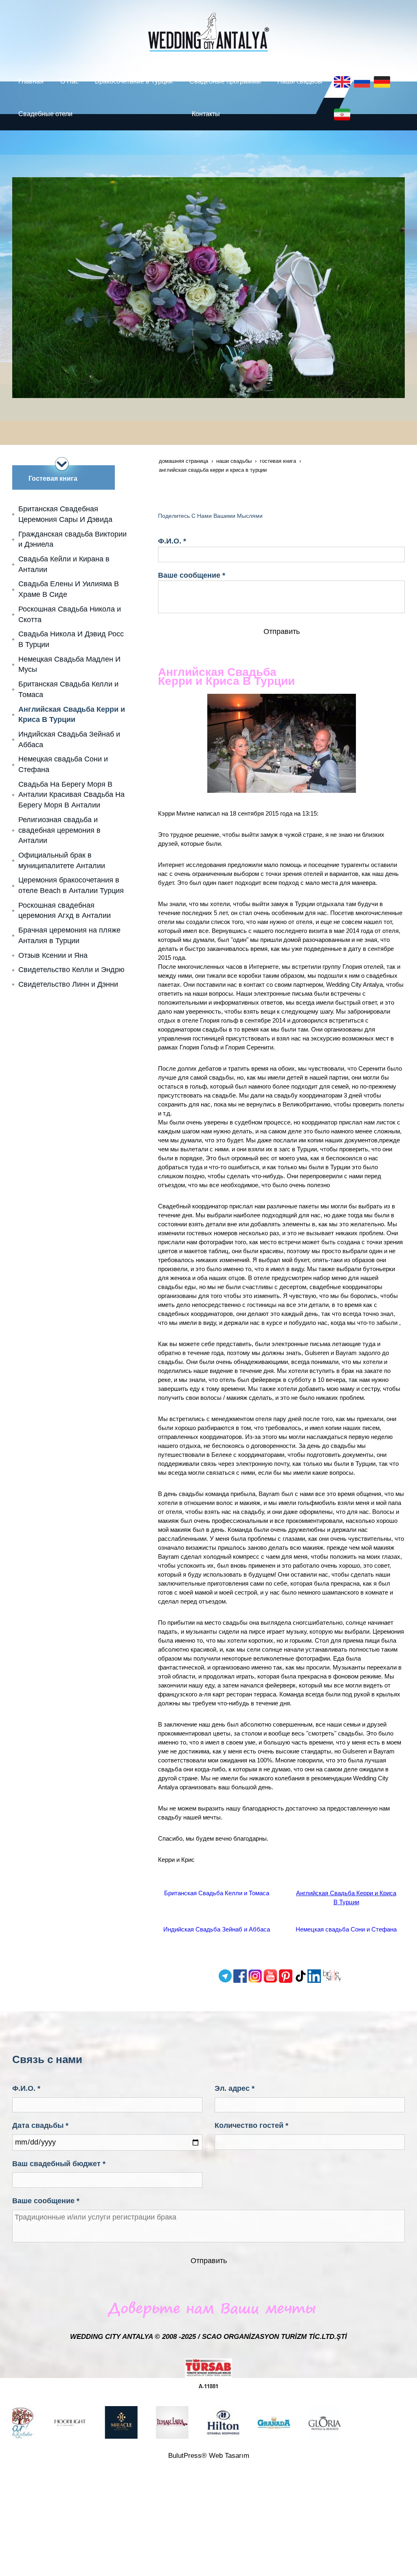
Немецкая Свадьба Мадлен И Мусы (69, 664)
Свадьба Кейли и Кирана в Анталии (64, 564)
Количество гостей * (251, 2125)
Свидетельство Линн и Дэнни (68, 984)
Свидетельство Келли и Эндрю (71, 970)
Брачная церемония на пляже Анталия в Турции (69, 935)
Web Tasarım (229, 2456)
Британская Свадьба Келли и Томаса (217, 1893)
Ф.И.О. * (172, 541)
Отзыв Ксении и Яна (53, 955)
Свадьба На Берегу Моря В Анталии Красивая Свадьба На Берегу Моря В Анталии (71, 795)
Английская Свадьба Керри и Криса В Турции (72, 715)
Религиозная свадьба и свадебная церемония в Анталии (59, 830)
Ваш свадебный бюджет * (59, 2164)
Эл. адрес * (235, 2088)
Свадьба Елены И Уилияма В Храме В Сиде (69, 589)
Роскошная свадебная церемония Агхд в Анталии (65, 911)
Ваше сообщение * (192, 575)
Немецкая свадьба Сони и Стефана (346, 1929)
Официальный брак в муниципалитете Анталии (62, 860)
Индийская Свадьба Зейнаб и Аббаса (217, 1929)
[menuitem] (33, 81)
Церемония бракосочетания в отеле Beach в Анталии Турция (71, 885)
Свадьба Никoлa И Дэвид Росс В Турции (71, 639)
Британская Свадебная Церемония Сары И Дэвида (65, 514)
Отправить (282, 631)
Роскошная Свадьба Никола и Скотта (70, 614)
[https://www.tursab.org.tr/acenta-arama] (208, 2374)
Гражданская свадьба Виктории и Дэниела (72, 539)
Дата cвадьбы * (40, 2125)
